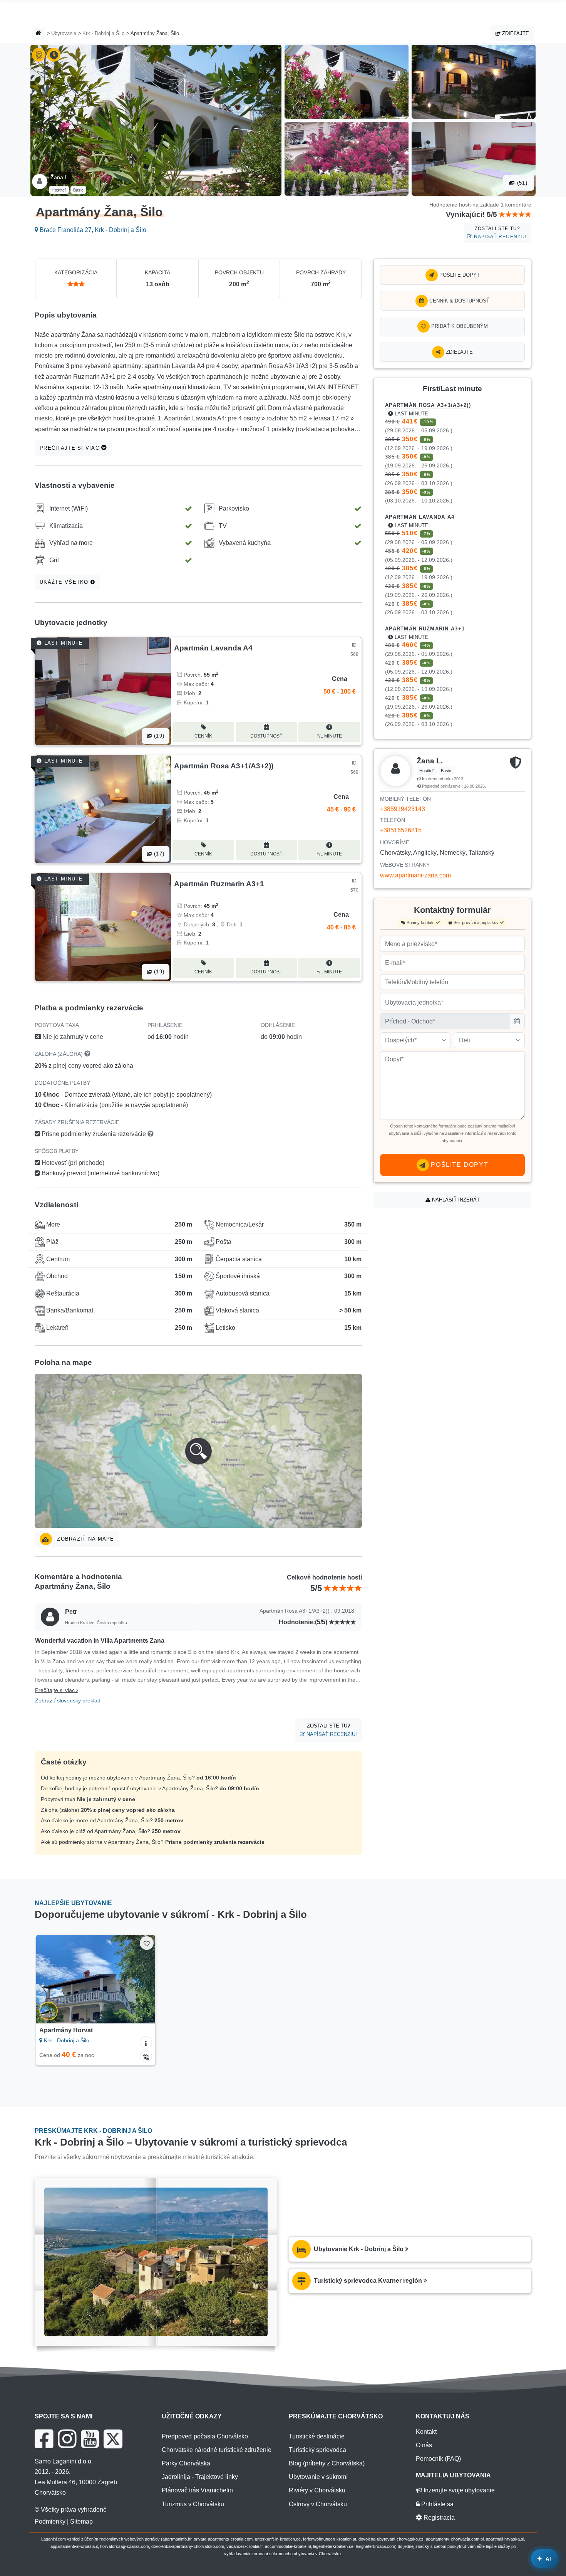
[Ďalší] (142, 1979)
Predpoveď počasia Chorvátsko (205, 2436)
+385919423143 (403, 809)
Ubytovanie (64, 33)
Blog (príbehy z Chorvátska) (327, 2463)
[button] (198, 1451)
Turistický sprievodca (317, 2450)
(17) (158, 854)
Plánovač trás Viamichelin (197, 2490)
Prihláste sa (437, 2504)
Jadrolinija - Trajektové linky (200, 2477)
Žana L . (60, 177)
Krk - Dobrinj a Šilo (103, 33)
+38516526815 (401, 830)
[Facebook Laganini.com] (44, 2439)
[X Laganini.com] (113, 2439)
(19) (158, 736)
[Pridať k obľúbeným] (147, 1943)
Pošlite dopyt (459, 275)
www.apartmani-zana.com (415, 875)
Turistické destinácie (317, 2436)
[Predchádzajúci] (49, 1979)
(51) (521, 183)
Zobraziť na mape (85, 1539)
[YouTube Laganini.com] (90, 2439)
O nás (424, 2445)
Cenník (203, 736)
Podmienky (50, 2521)
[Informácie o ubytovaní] (146, 2042)
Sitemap (81, 2521)
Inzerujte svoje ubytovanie (458, 2490)
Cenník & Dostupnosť (459, 301)
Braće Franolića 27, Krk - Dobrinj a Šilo (92, 230)
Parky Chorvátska (186, 2463)
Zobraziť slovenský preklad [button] (68, 1701)
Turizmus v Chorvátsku (193, 2504)
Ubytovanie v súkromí (318, 2477)
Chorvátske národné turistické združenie (217, 2450)
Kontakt (426, 2432)
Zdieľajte (515, 33)
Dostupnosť (266, 736)
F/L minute (329, 736)
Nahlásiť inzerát (455, 1200)
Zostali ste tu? (500, 233)
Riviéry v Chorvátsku (317, 2490)
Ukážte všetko (65, 582)
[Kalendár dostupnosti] (146, 2056)
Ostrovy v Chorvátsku (318, 2504)
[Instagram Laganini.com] (67, 2439)
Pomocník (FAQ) (438, 2459)
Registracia (438, 2518)
